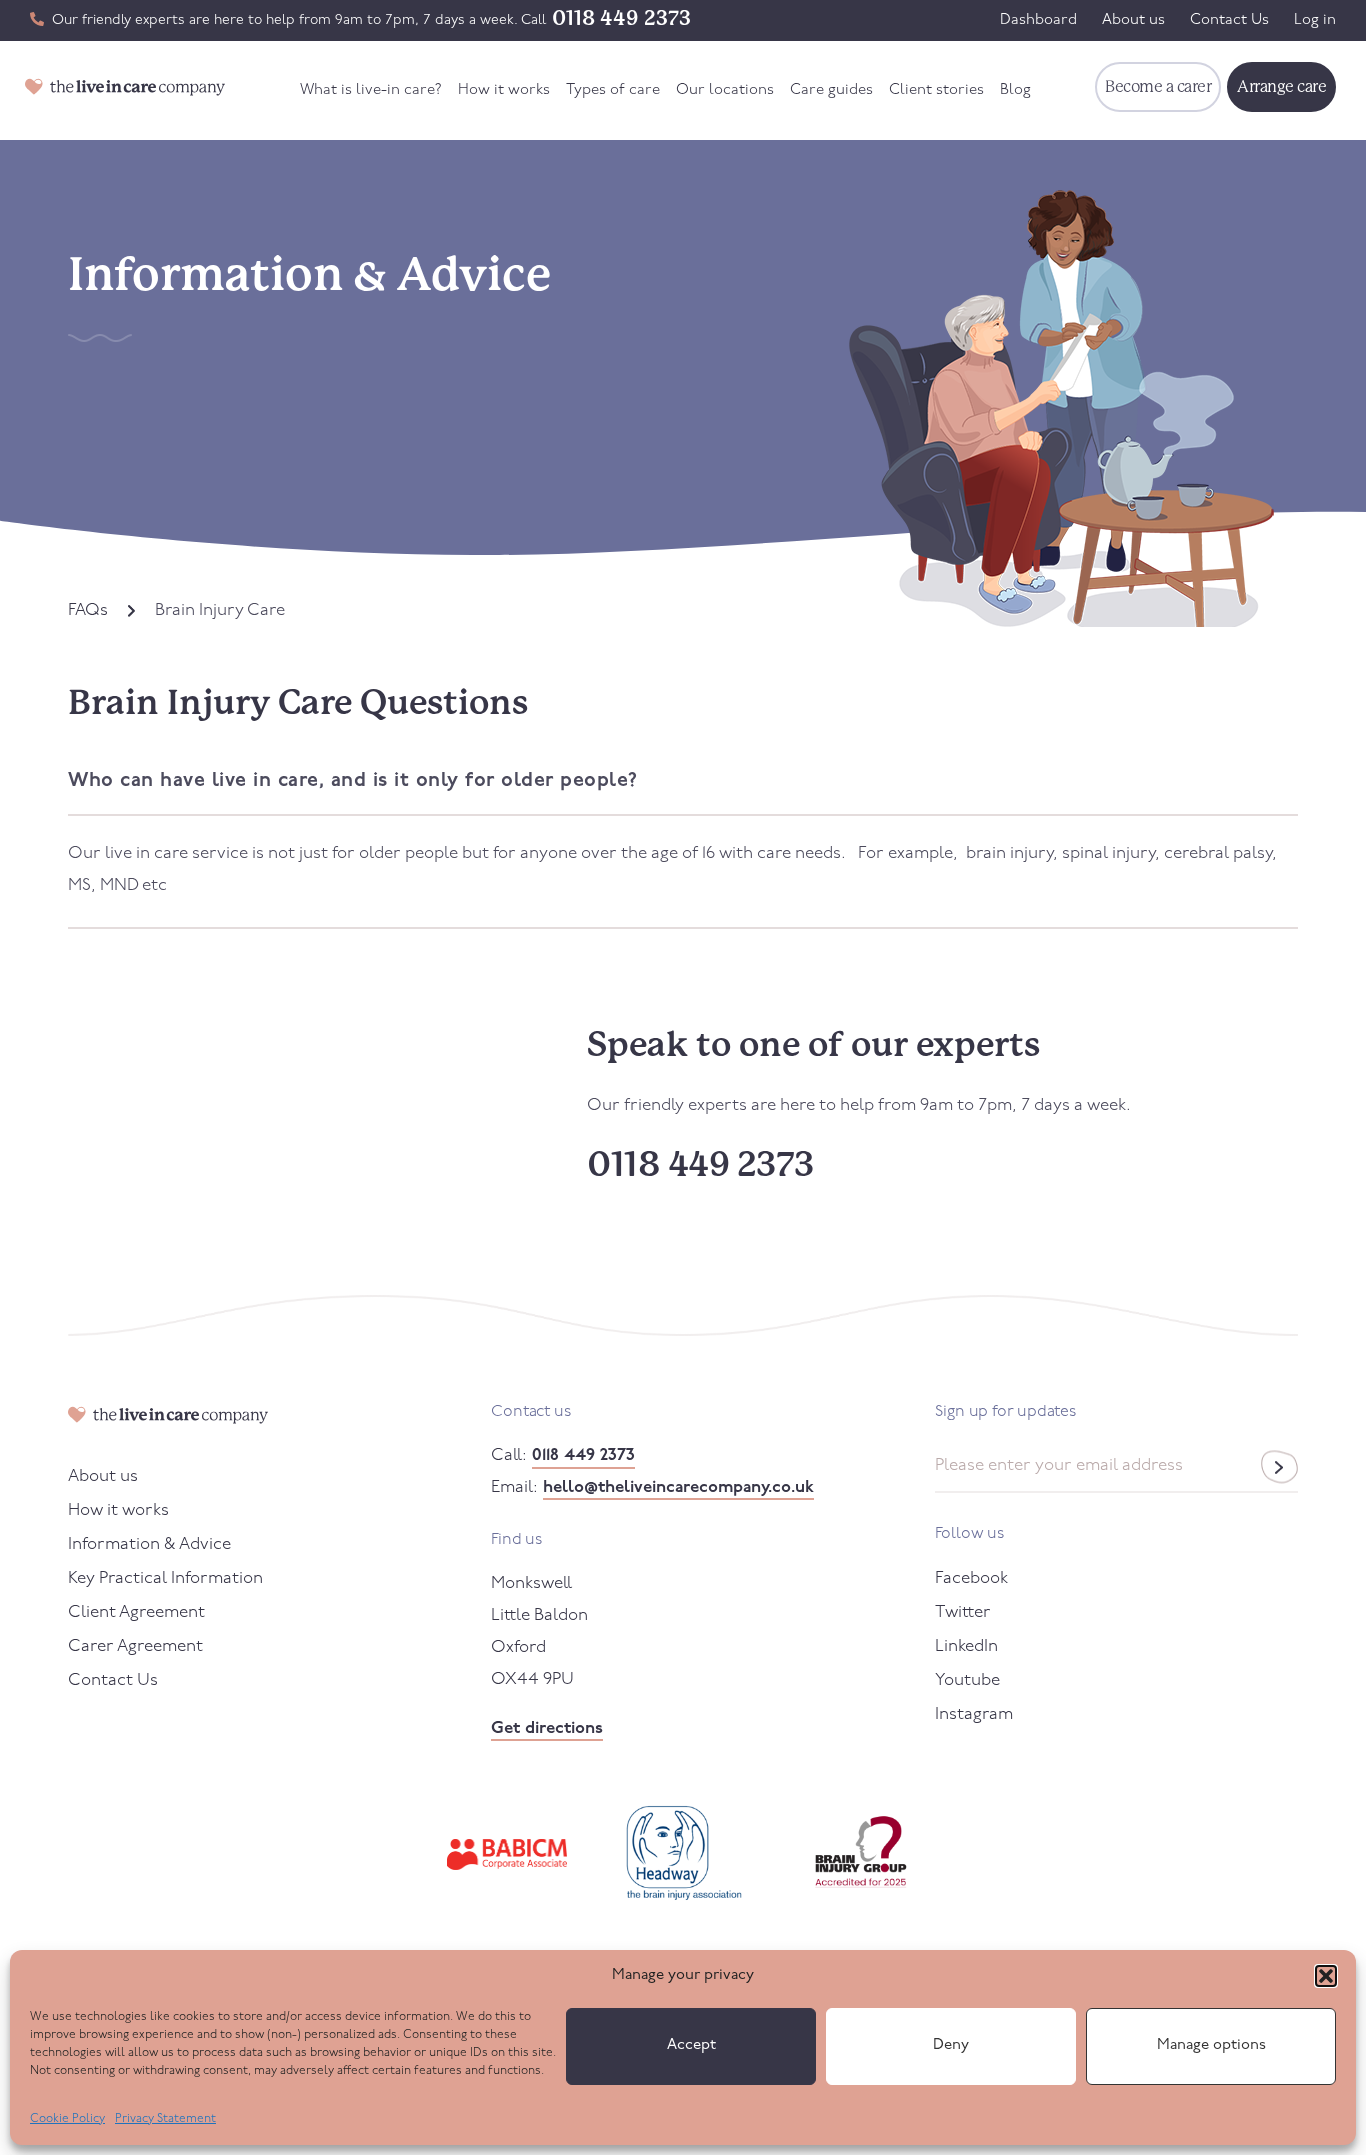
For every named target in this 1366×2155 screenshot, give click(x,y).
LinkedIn (966, 1646)
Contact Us (1229, 20)
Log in (1315, 20)
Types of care (613, 90)
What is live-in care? (371, 90)
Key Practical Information (165, 1578)
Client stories (936, 90)
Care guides (831, 90)
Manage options (1211, 2045)
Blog (1015, 90)
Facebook (971, 1578)
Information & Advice (149, 1544)
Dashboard (1038, 20)
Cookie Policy (67, 2119)
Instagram (974, 1714)
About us (1133, 20)
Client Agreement (136, 1612)
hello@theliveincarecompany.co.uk (678, 1487)
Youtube (967, 1680)
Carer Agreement (135, 1646)
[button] (1326, 1976)
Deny (951, 2045)
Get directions (547, 1728)
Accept (691, 2045)
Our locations (725, 90)
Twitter (963, 1612)
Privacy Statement (165, 2119)
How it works (504, 90)
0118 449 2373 (621, 18)
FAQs (88, 610)
